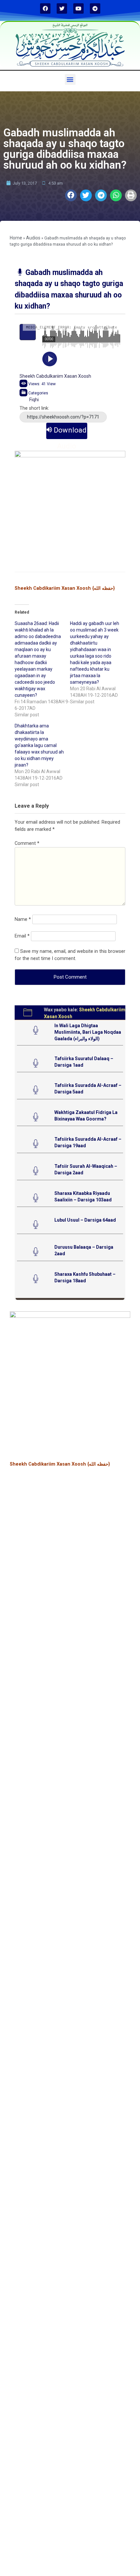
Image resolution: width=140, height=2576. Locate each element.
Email (22, 936)
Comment (27, 843)
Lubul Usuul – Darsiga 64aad (85, 1220)
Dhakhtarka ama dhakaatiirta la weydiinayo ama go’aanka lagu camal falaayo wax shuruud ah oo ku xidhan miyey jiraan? (39, 745)
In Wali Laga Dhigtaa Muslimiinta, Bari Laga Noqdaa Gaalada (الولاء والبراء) (88, 1032)
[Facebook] (45, 8)
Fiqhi (34, 400)
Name (23, 919)
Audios (33, 238)
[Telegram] (95, 8)
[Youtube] (78, 8)
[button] (70, 79)
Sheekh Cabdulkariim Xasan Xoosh (55, 376)
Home (16, 238)
